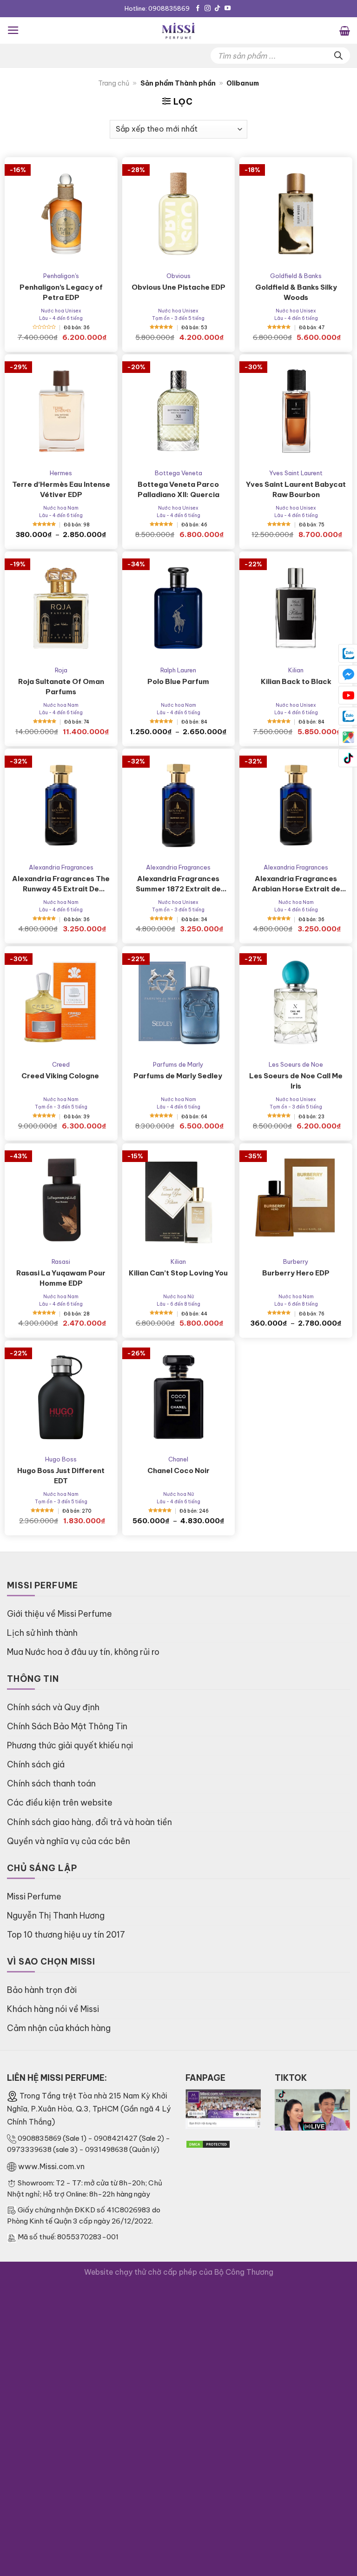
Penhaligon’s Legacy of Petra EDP (61, 292)
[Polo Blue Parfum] (179, 608)
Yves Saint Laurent (296, 473)
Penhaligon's (61, 276)
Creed (61, 1064)
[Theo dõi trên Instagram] (208, 9)
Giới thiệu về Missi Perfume (59, 1614)
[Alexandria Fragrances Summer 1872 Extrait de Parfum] (179, 805)
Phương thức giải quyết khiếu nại (70, 1745)
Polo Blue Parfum (178, 681)
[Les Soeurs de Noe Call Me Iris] (296, 1003)
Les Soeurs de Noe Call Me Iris (296, 1081)
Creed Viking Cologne (61, 1076)
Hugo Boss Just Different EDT (61, 1476)
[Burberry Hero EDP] (296, 1200)
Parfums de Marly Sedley (178, 1076)
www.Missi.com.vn (51, 2166)
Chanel (178, 1459)
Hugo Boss (61, 1459)
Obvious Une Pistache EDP (178, 287)
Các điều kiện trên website (60, 1803)
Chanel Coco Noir (178, 1471)
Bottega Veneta (178, 473)
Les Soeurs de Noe (296, 1064)
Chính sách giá (36, 1764)
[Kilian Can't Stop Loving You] (179, 1200)
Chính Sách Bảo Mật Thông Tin (67, 1726)
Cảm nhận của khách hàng (59, 2028)
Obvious (178, 276)
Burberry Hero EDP (296, 1273)
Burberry (296, 1261)
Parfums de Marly (178, 1064)
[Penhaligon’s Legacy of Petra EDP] (61, 214)
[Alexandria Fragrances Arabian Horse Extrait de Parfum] (296, 805)
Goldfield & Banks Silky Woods (296, 292)
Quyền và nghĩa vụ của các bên (69, 1841)
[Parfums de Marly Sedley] (179, 1003)
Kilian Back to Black (296, 681)
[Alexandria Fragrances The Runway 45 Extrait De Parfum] (61, 805)
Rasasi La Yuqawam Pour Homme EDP (61, 1278)
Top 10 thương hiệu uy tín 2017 (66, 1935)
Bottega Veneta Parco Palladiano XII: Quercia (178, 489)
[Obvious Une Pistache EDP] (179, 214)
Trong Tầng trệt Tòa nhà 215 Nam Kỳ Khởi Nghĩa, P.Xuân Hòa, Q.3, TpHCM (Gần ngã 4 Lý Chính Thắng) (89, 2109)
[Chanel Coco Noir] (179, 1397)
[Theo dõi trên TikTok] (217, 9)
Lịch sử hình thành (42, 1633)
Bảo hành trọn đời (42, 1990)
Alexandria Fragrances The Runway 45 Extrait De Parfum (61, 884)
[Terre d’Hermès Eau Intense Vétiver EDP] (61, 411)
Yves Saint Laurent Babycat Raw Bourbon (296, 489)
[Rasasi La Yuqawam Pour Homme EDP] (61, 1200)
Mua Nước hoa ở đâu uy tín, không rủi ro (83, 1652)
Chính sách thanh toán (51, 1783)
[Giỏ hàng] (345, 30)
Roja (61, 670)
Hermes (61, 473)
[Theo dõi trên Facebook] (198, 9)
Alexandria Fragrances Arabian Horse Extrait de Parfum (296, 884)
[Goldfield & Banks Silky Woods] (296, 214)
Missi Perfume (34, 1896)
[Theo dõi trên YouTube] (228, 9)
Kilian (296, 670)
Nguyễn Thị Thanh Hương (56, 1915)
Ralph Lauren (178, 670)
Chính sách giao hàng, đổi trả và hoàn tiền (89, 1822)
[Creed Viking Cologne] (61, 1003)
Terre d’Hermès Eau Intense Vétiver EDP (61, 489)
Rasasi (61, 1261)
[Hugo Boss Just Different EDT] (61, 1397)
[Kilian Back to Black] (296, 608)
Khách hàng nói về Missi (53, 2009)
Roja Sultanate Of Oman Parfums (61, 687)
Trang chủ (114, 83)
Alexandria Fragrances (61, 867)
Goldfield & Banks (296, 276)
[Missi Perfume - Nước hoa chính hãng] (178, 30)
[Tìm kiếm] (338, 56)
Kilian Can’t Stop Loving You (178, 1273)
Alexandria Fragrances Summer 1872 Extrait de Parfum (178, 884)
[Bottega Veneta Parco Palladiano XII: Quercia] (179, 411)
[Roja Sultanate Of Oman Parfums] (61, 608)
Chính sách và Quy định (53, 1707)
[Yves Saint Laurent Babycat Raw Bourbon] (296, 411)
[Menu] (13, 30)
